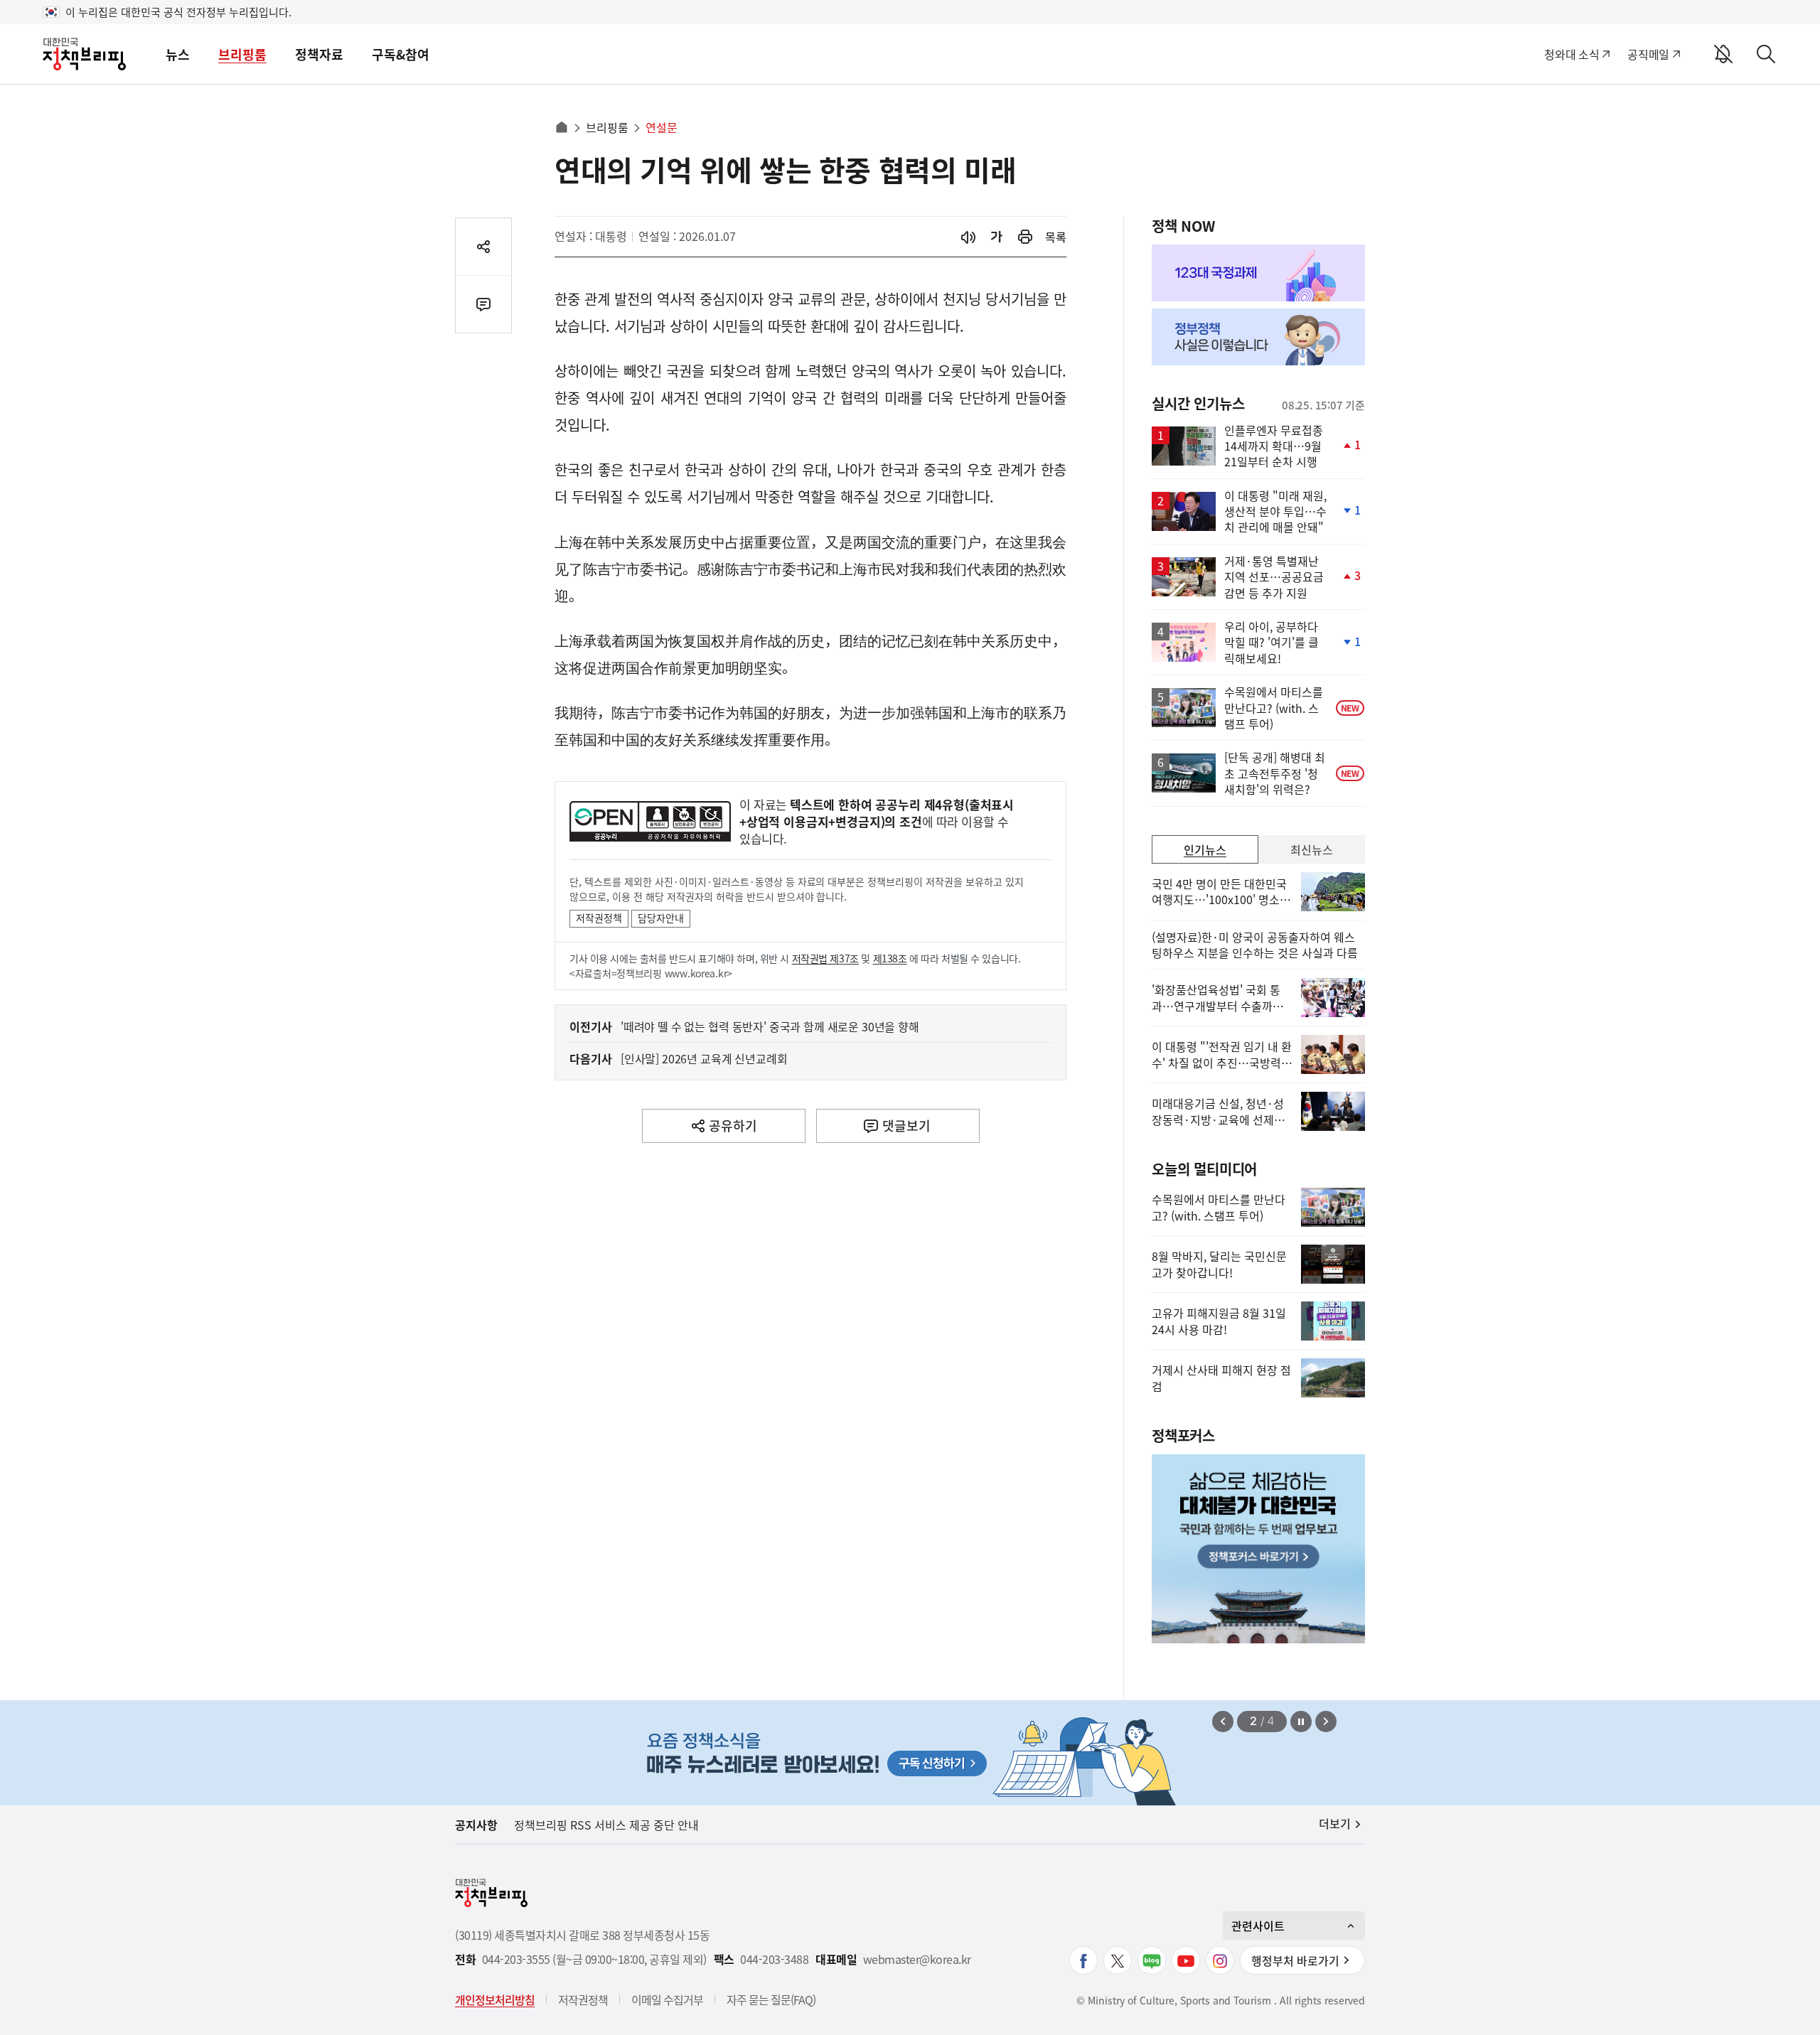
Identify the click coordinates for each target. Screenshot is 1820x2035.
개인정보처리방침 (495, 1999)
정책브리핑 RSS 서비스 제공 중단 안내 (606, 1825)
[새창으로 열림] (1025, 237)
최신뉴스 (1312, 849)
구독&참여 (401, 54)
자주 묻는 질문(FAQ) (771, 1999)
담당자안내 (661, 918)
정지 (1301, 1722)
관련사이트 (1258, 1926)
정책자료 (319, 54)
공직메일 (1648, 54)
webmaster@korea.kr (917, 1959)
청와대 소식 (1572, 54)
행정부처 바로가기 (1295, 1960)
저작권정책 (599, 918)
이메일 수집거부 (667, 1999)
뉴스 (178, 54)
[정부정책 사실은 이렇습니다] (1258, 337)
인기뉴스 (1205, 849)
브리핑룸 (242, 54)
